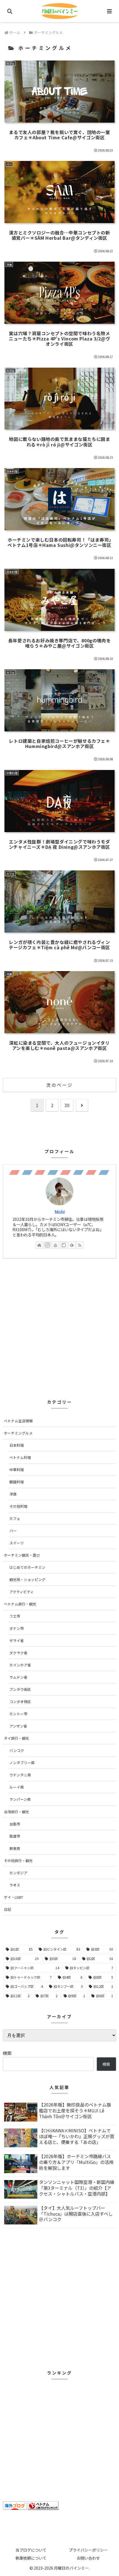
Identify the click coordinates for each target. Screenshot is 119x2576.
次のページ (59, 1085)
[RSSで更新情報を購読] (80, 1245)
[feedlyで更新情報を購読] (72, 1245)
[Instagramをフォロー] (47, 1245)
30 (67, 1105)
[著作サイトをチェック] (39, 1245)
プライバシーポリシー (88, 2550)
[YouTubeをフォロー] (55, 1245)
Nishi (60, 1212)
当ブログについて (31, 2550)
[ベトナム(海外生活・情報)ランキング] (43, 2505)
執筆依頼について (31, 2558)
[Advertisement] (59, 1326)
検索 (7, 2053)
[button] (107, 1441)
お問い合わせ (88, 2558)
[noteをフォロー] (64, 1245)
